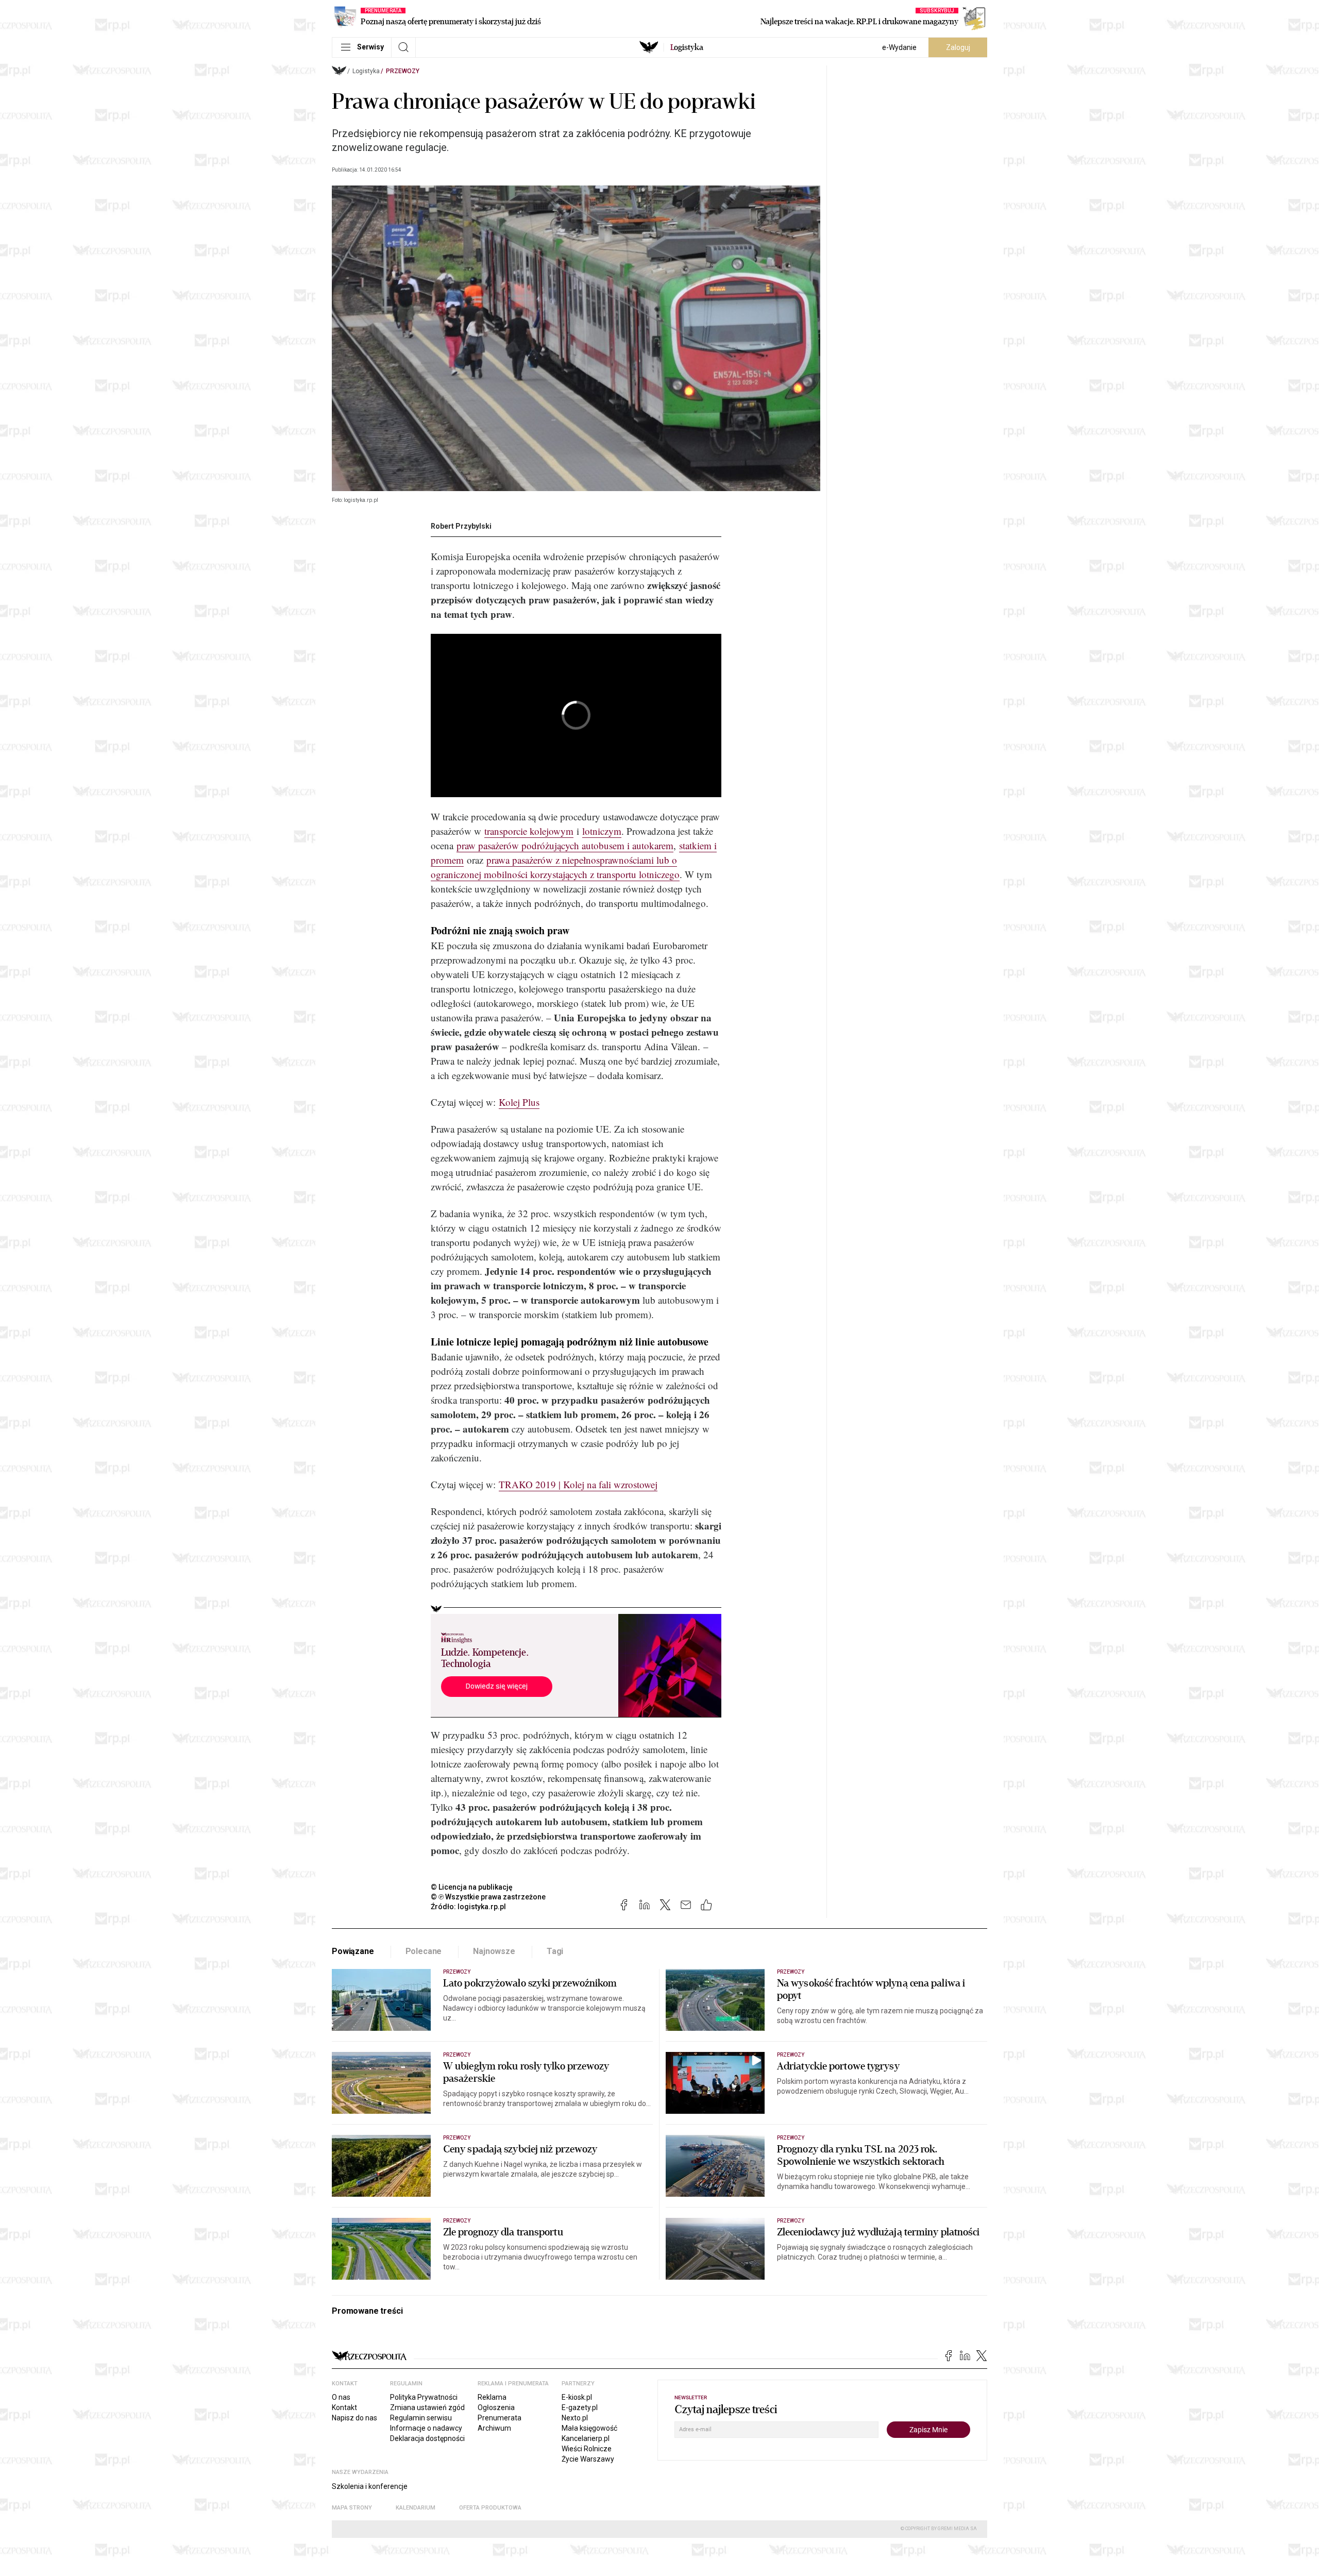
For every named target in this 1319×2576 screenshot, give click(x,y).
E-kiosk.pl (577, 2397)
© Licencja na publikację (472, 1887)
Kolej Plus (519, 1102)
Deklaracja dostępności (427, 2438)
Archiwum (494, 2428)
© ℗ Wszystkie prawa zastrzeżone (488, 1897)
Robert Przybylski (461, 526)
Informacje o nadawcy (426, 2428)
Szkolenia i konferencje (370, 2486)
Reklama (492, 2397)
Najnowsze (494, 1951)
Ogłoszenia (496, 2407)
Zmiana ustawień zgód (427, 2407)
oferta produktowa (490, 2508)
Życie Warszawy (588, 2459)
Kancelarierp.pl (586, 2438)
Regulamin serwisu (421, 2418)
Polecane (424, 1951)
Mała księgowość (589, 2428)
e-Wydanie (899, 47)
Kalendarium (416, 2508)
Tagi (555, 1951)
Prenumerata (500, 2418)
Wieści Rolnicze (587, 2449)
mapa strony (352, 2508)
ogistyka (687, 47)
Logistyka (366, 71)
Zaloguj (958, 47)
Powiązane (353, 1951)
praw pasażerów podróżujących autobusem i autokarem (565, 845)
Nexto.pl (575, 2418)
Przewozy (403, 71)
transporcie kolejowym (529, 831)
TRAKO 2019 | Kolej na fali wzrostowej (578, 1484)
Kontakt (344, 2407)
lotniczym (602, 831)
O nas (341, 2397)
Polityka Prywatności (424, 2397)
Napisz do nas (354, 2418)
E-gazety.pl (580, 2407)
